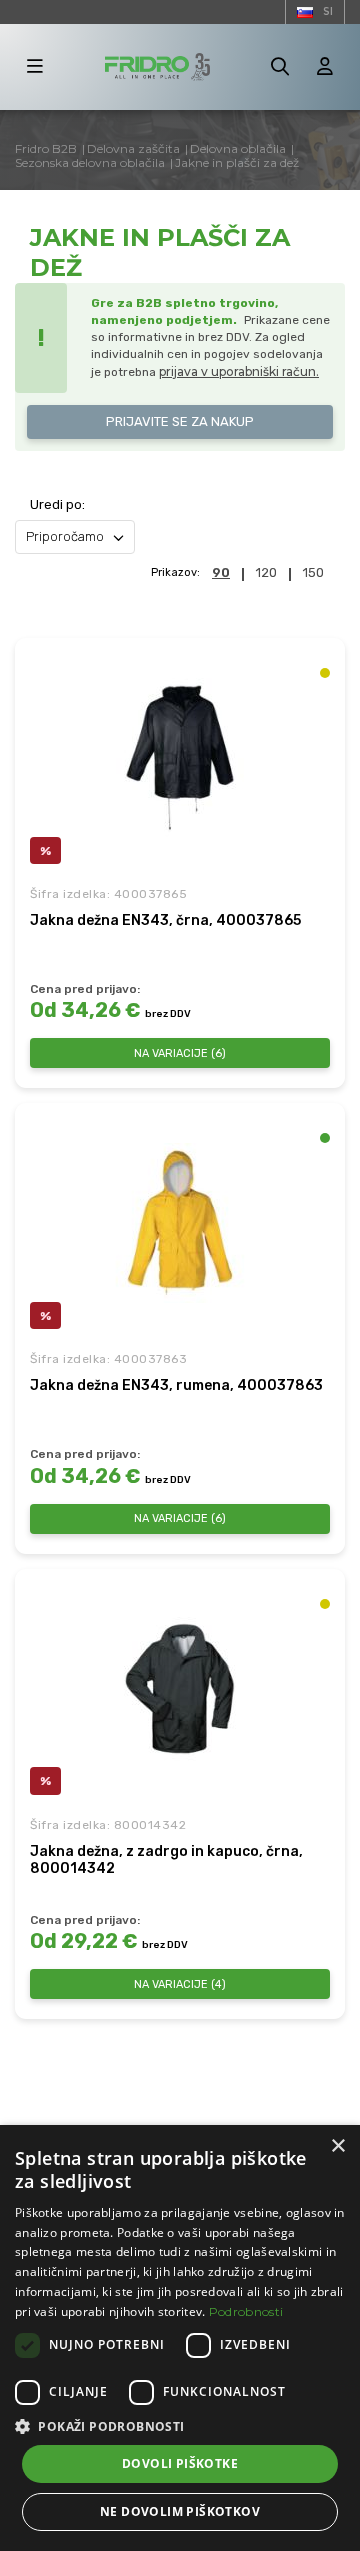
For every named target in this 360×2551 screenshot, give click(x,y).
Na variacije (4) (180, 1984)
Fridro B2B (46, 148)
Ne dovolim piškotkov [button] (180, 2511)
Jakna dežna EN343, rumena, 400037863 (176, 1385)
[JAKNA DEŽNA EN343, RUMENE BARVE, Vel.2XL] (180, 1223)
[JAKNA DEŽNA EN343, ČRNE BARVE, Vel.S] (180, 758)
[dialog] (180, 2338)
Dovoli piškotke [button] (180, 2463)
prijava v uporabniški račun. (239, 371)
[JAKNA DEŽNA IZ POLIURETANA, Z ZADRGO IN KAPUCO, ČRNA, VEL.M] (180, 1689)
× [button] (337, 2146)
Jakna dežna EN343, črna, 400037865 (165, 920)
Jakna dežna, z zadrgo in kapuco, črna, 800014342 (166, 1860)
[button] (180, 2426)
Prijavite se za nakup (180, 421)
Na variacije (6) (180, 1053)
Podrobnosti (246, 2311)
